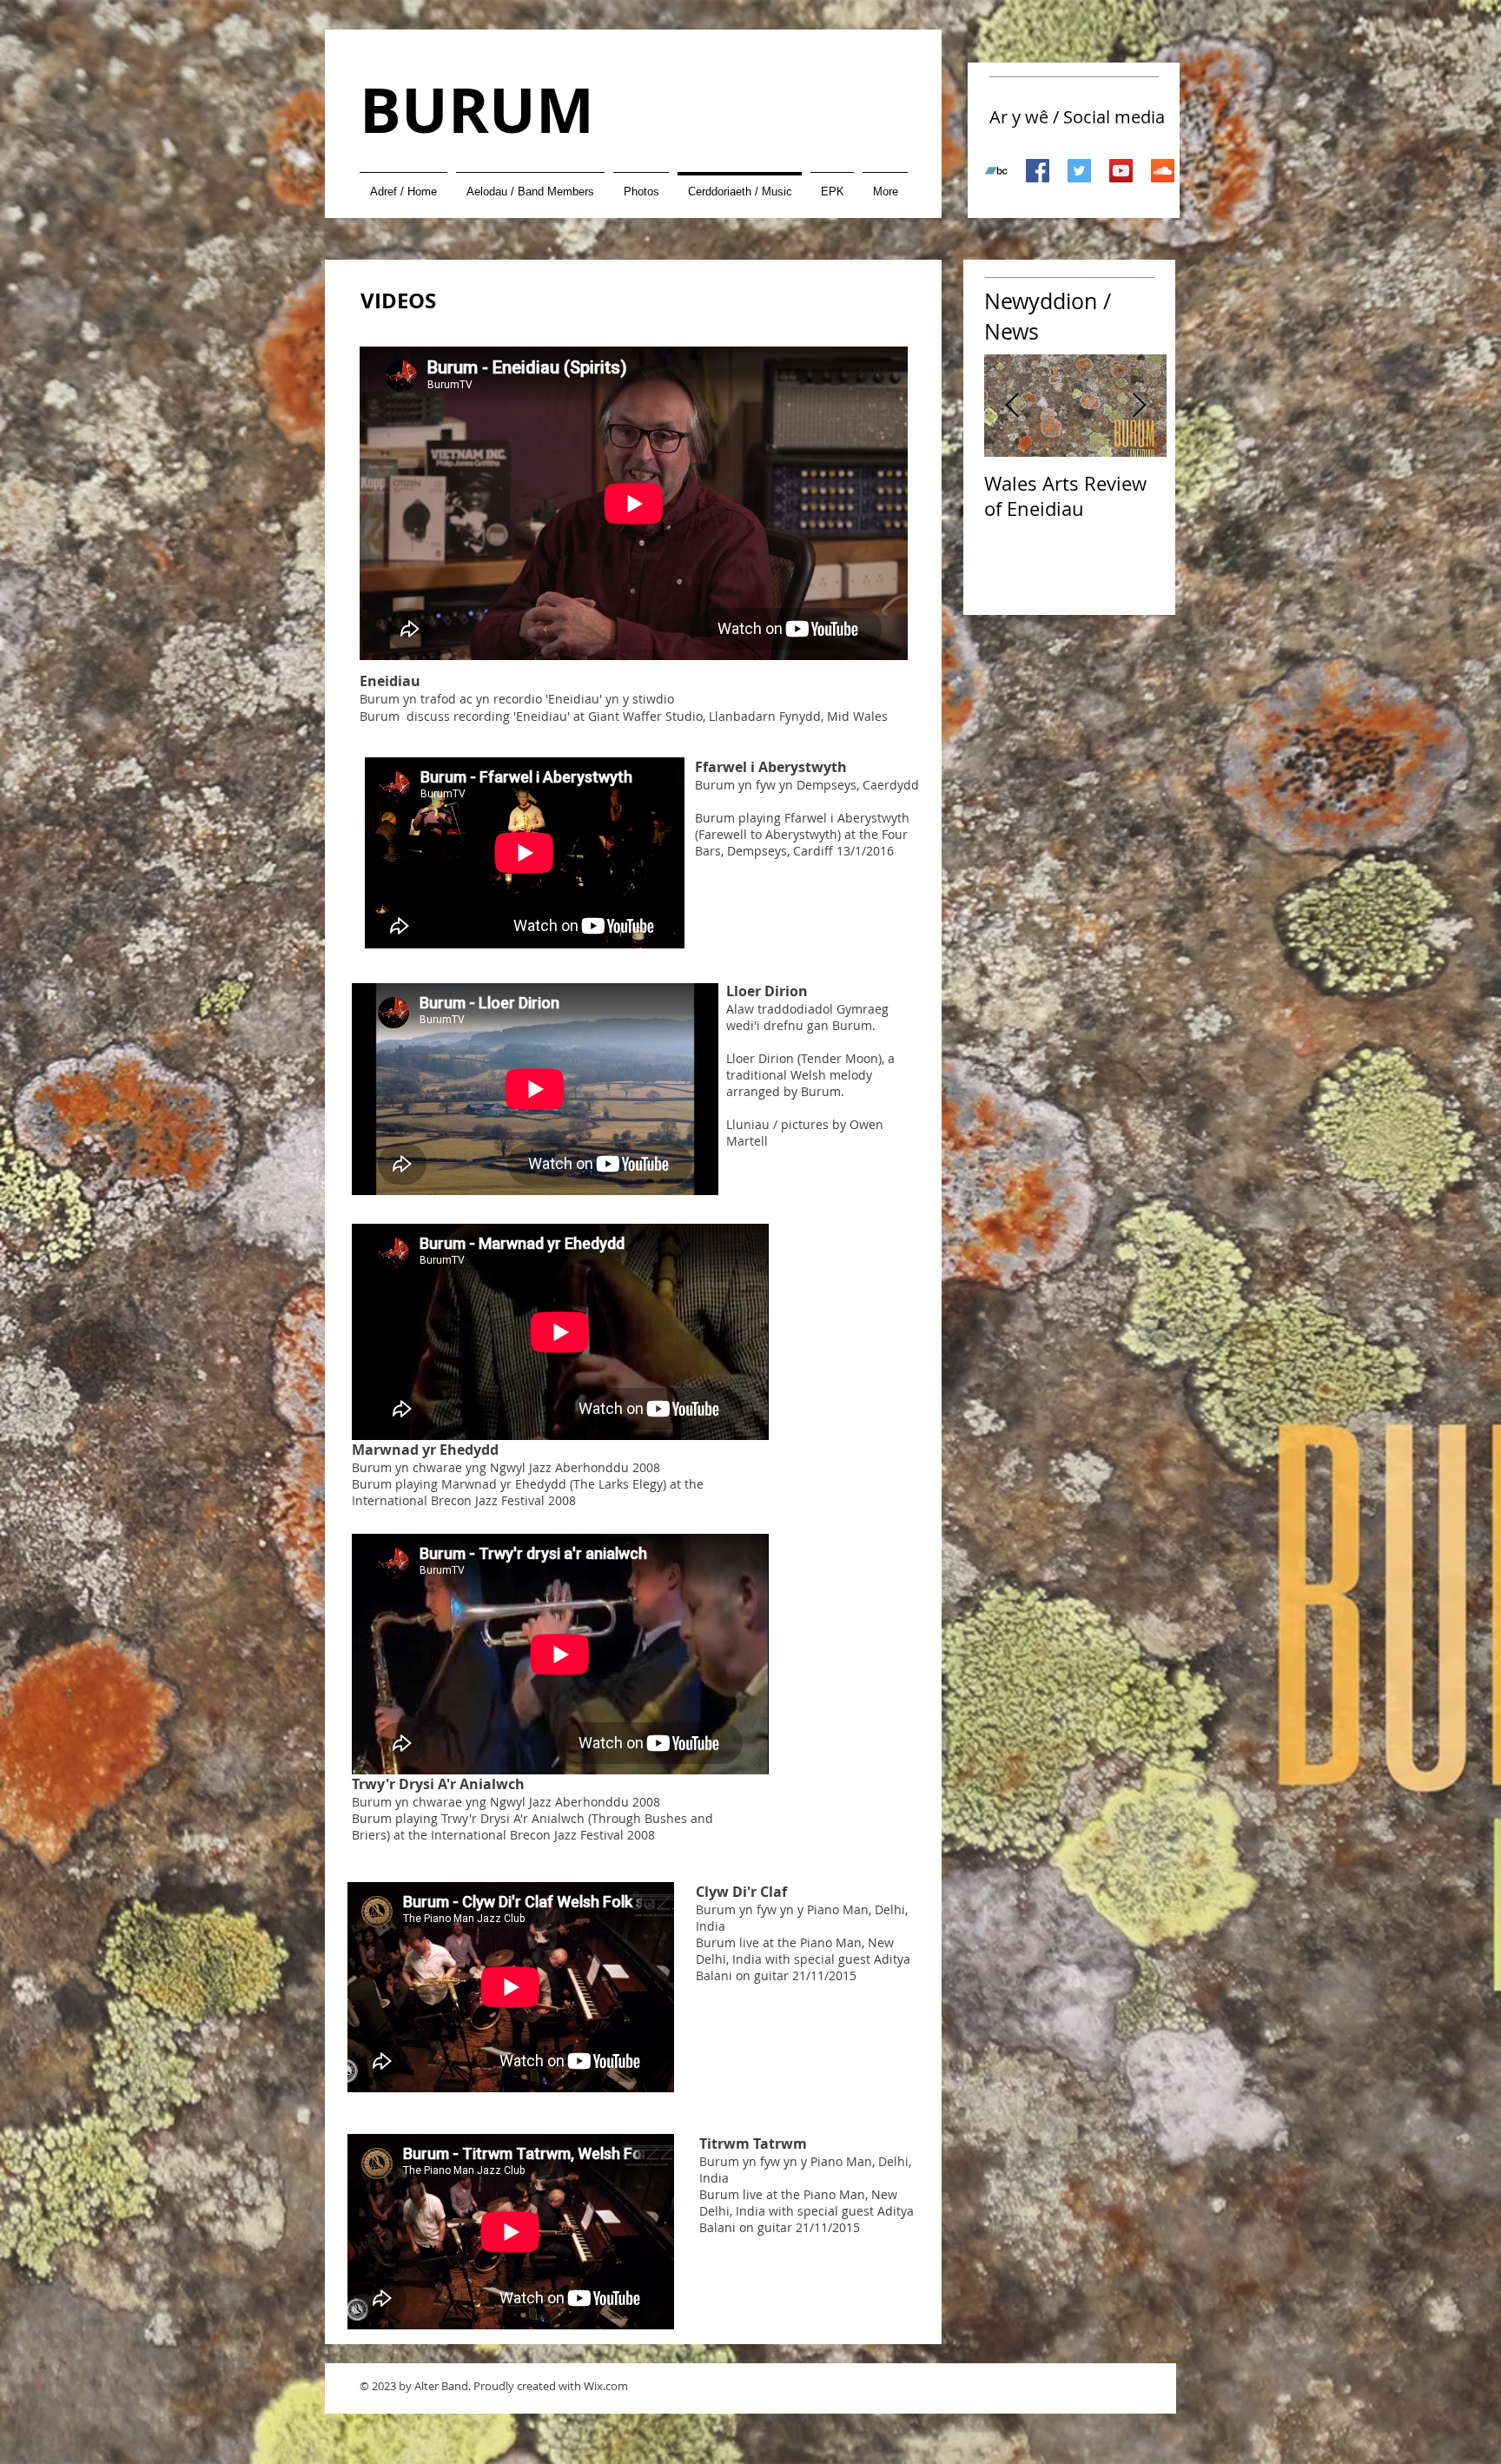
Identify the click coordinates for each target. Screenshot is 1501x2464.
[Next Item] (1139, 406)
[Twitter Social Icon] (1079, 171)
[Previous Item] (1012, 406)
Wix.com (606, 2386)
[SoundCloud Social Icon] (1163, 171)
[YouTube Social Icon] (1121, 171)
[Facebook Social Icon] (1038, 171)
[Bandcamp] (996, 171)
